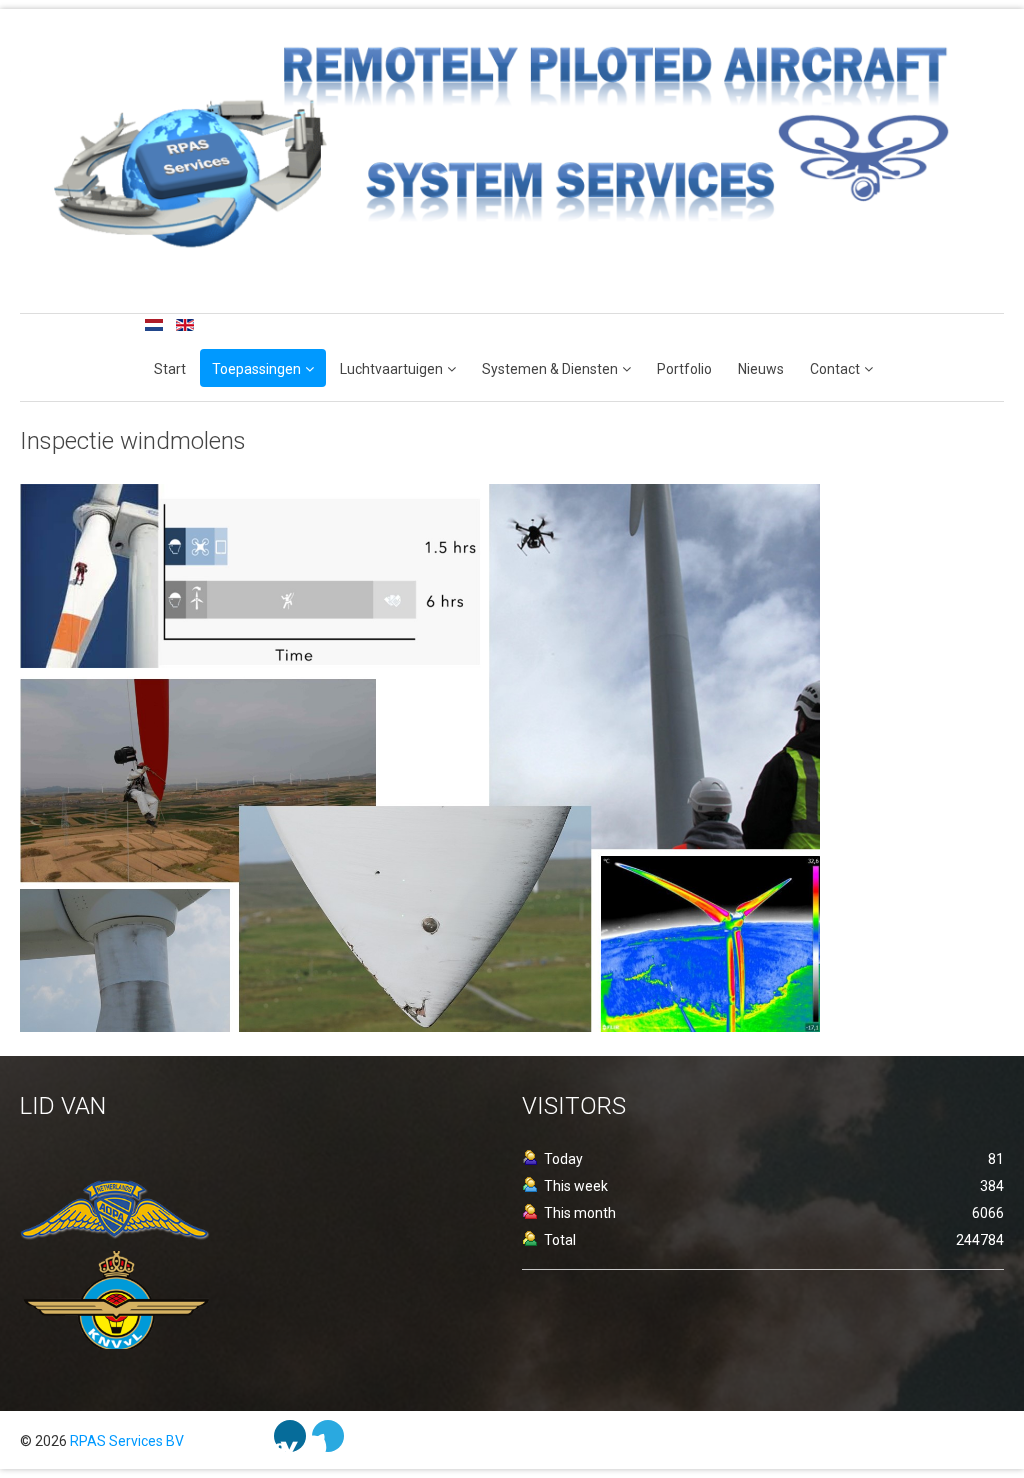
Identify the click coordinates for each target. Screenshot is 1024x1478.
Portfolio (684, 369)
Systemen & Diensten (550, 369)
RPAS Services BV (127, 1441)
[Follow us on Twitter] (328, 1436)
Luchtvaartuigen (391, 369)
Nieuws (761, 369)
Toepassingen (256, 369)
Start (170, 369)
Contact (835, 369)
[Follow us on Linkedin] (290, 1436)
